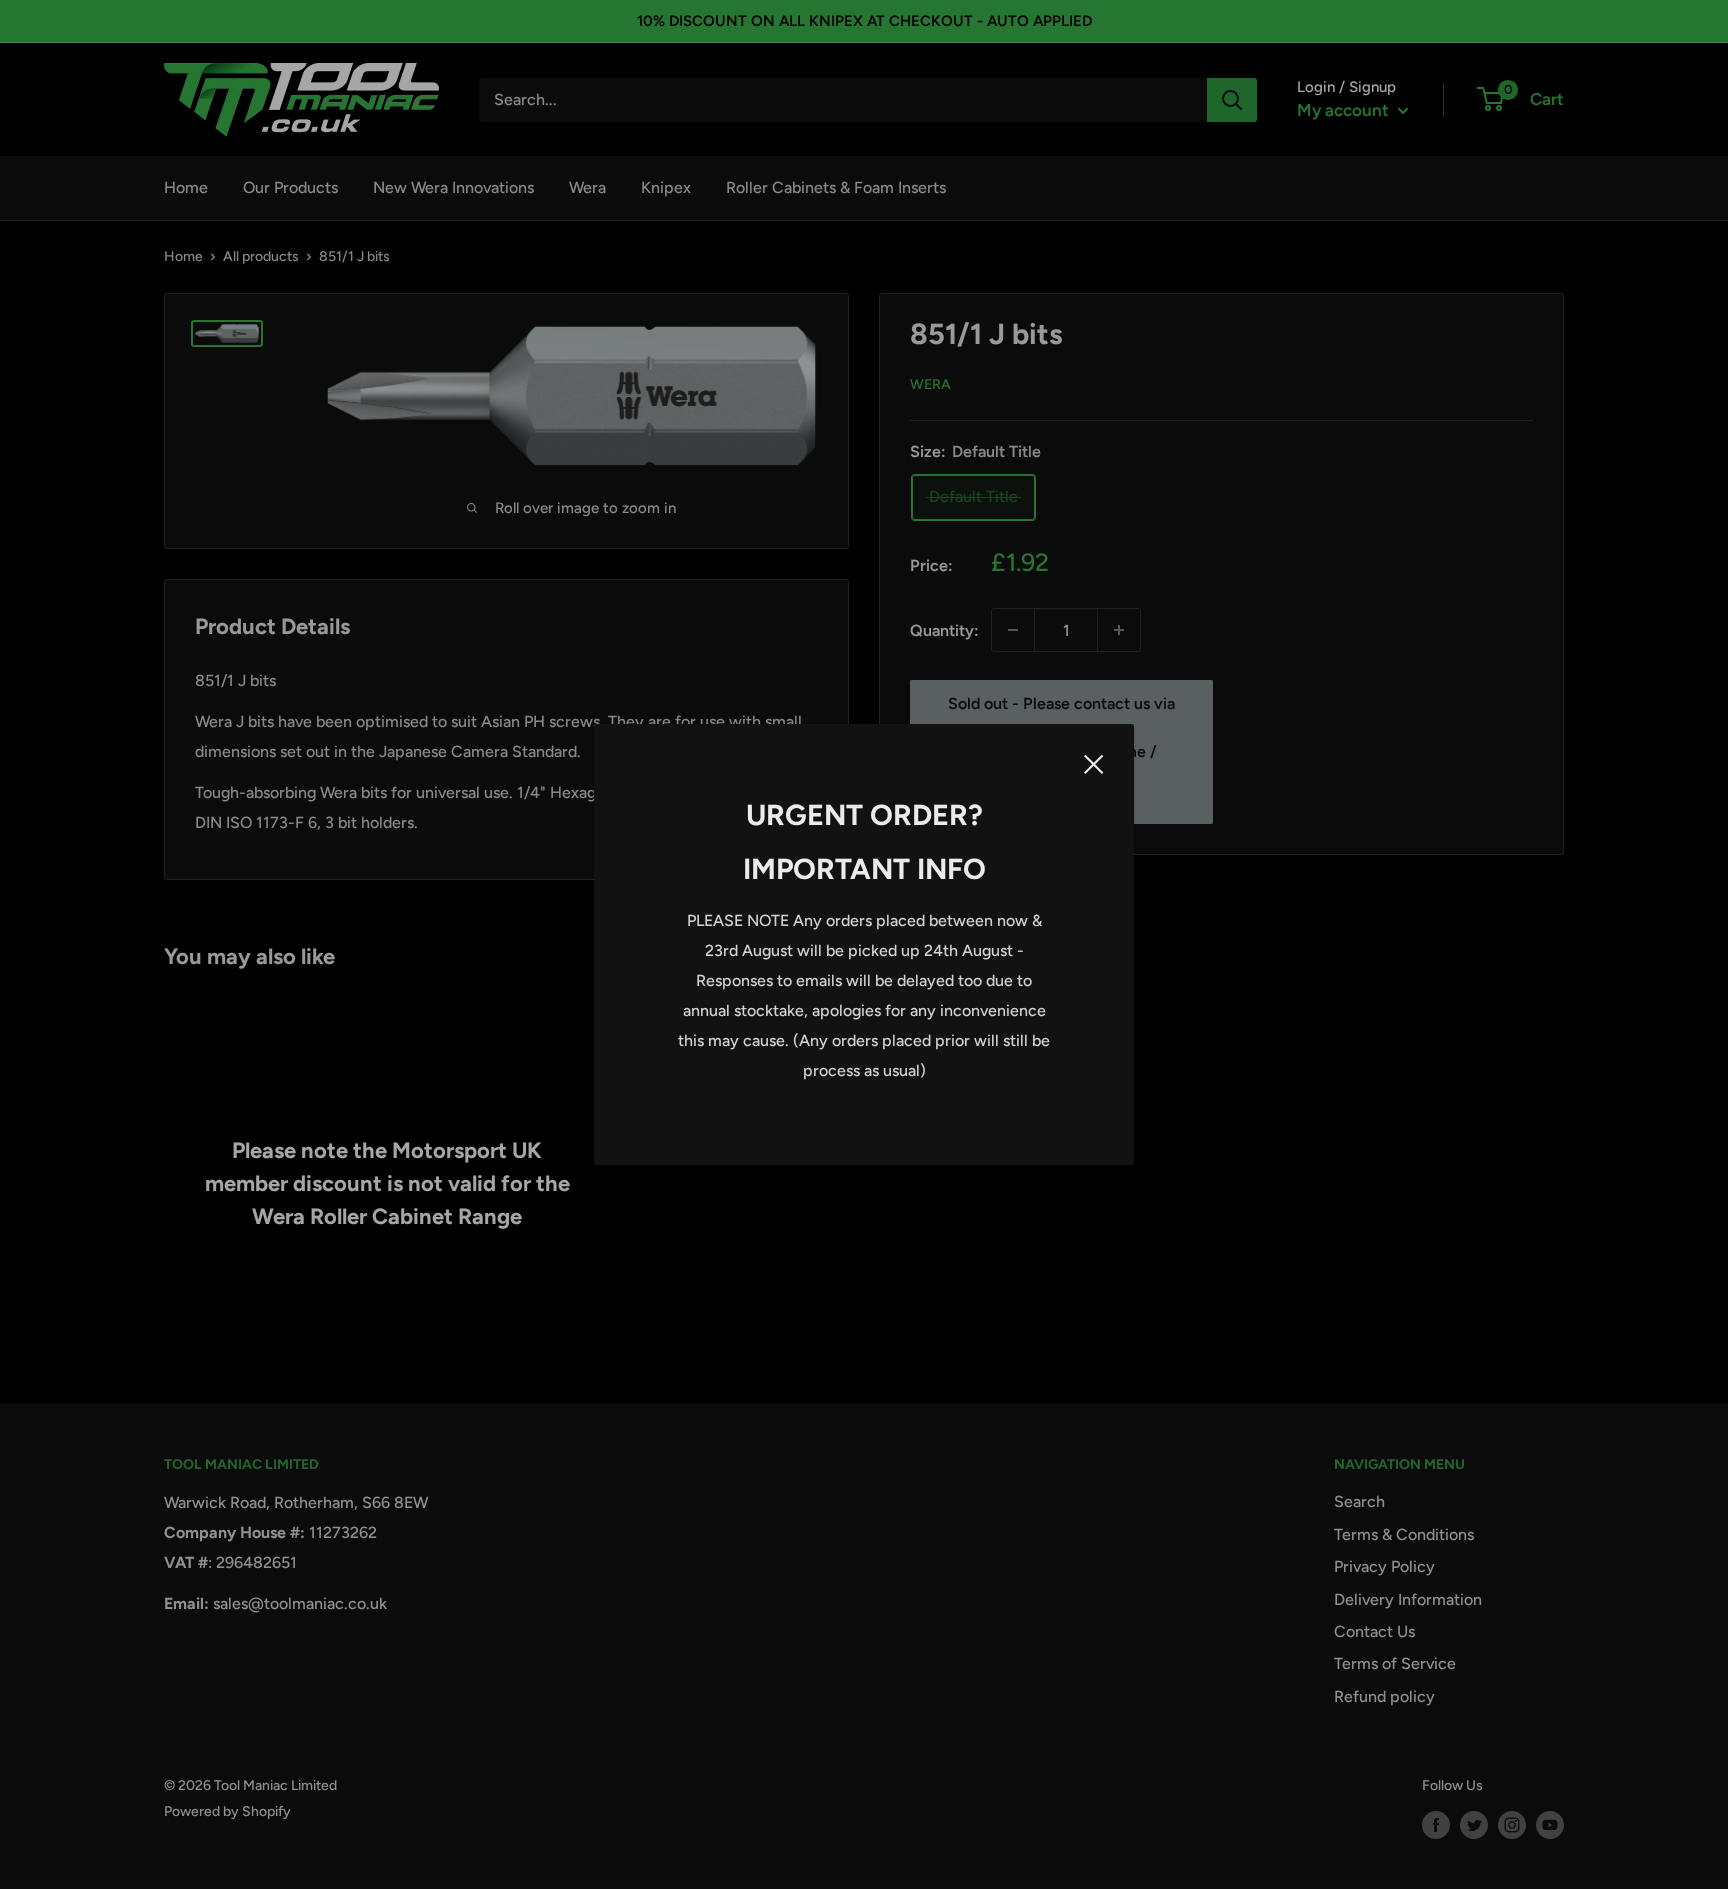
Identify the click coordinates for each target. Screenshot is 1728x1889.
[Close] (1094, 763)
